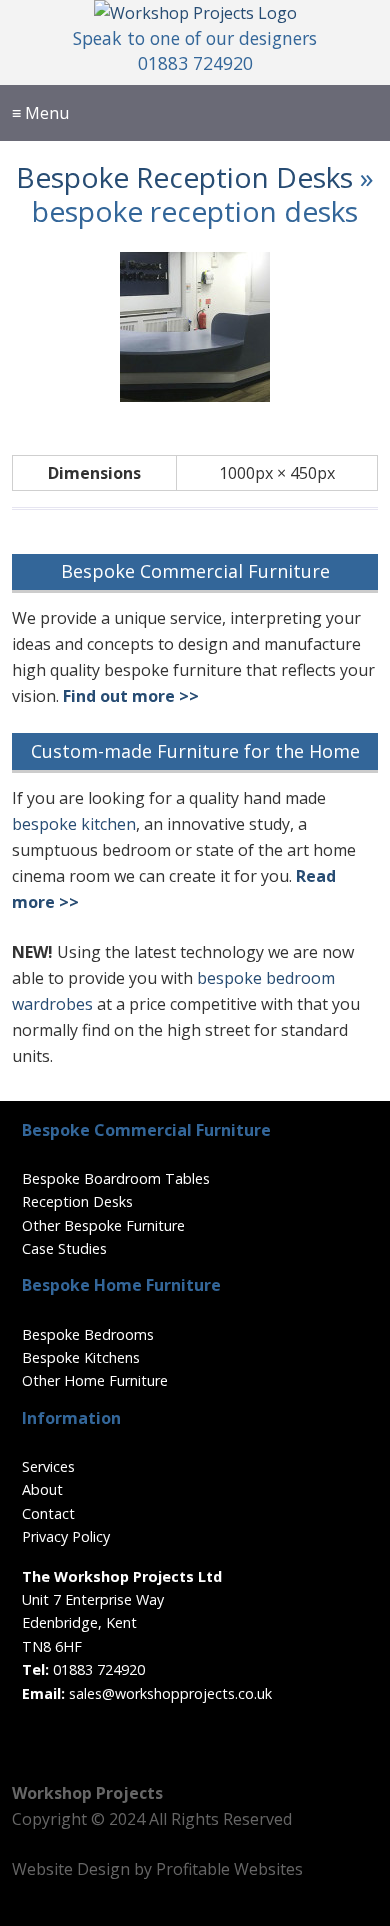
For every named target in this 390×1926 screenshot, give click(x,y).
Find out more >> (131, 696)
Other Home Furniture (95, 1380)
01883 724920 (195, 63)
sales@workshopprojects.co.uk (170, 1693)
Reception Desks (77, 1201)
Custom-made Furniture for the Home (195, 751)
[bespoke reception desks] (195, 396)
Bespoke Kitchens (81, 1357)
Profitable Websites (229, 1869)
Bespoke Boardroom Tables (116, 1178)
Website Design (71, 1869)
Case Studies (64, 1248)
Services (48, 1466)
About (42, 1489)
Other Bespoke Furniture (103, 1225)
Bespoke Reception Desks (184, 177)
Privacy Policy (66, 1536)
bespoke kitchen (74, 824)
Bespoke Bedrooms (88, 1334)
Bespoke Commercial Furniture (195, 571)
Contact (48, 1513)
